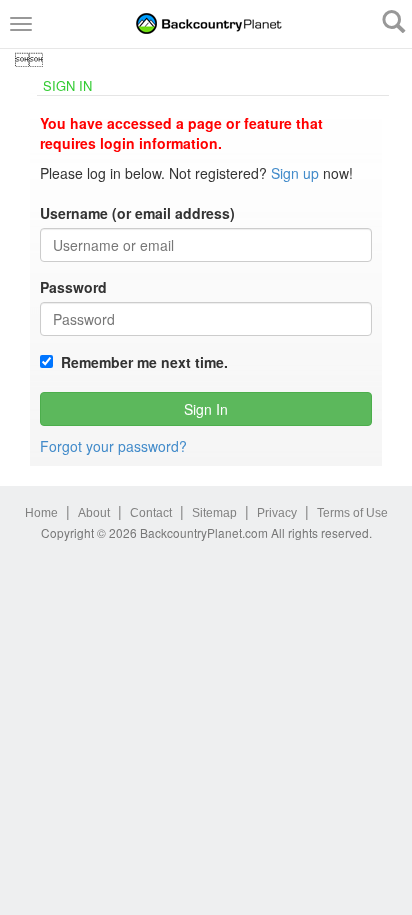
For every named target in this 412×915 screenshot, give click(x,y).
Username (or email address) (137, 213)
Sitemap (214, 513)
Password (73, 287)
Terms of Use (352, 513)
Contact (151, 513)
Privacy (277, 513)
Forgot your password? (113, 446)
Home (41, 513)
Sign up (295, 173)
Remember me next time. (140, 362)
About (94, 513)
